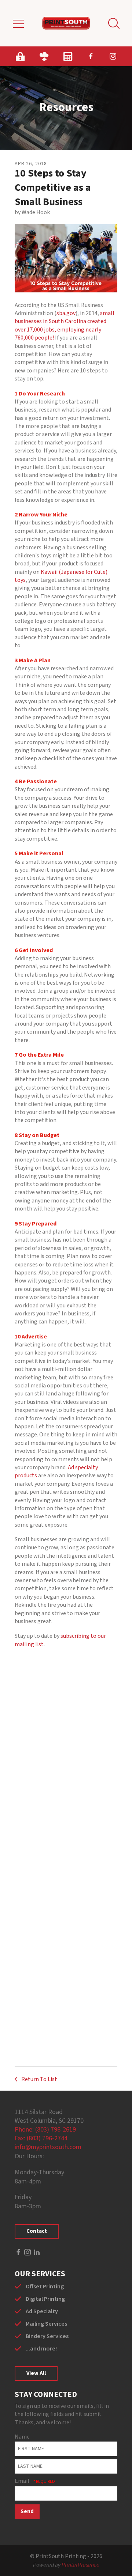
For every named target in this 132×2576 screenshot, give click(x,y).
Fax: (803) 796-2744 (41, 2138)
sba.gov (66, 313)
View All (36, 2373)
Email (23, 2481)
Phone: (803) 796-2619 (45, 2130)
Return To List (39, 2079)
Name (22, 2437)
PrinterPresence (80, 2565)
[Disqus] (66, 1761)
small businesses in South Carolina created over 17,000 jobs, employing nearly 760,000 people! (65, 325)
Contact (37, 2231)
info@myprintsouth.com (48, 2147)
